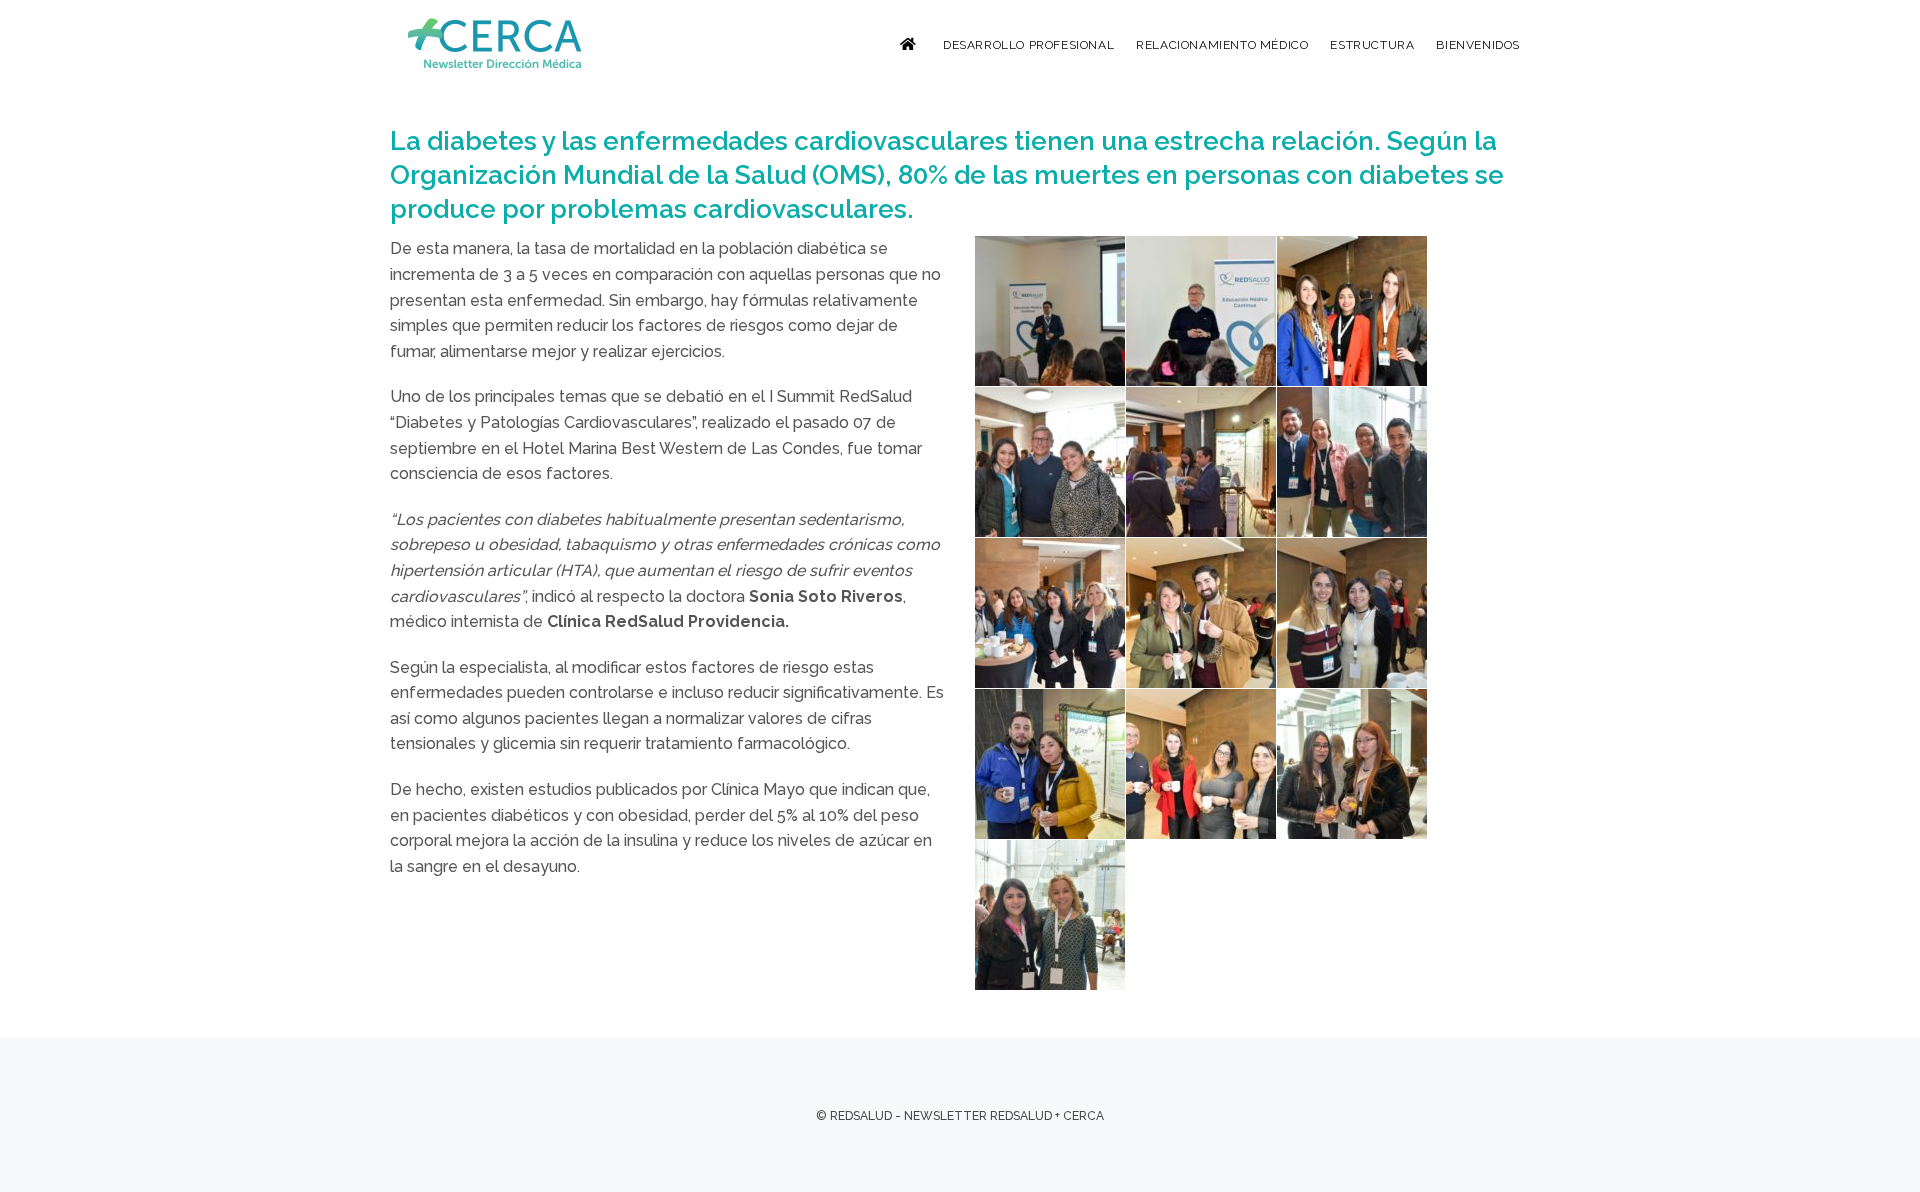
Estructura (1372, 45)
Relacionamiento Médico (1222, 45)
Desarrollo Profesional (1028, 45)
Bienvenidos (1478, 45)
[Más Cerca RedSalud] (497, 43)
